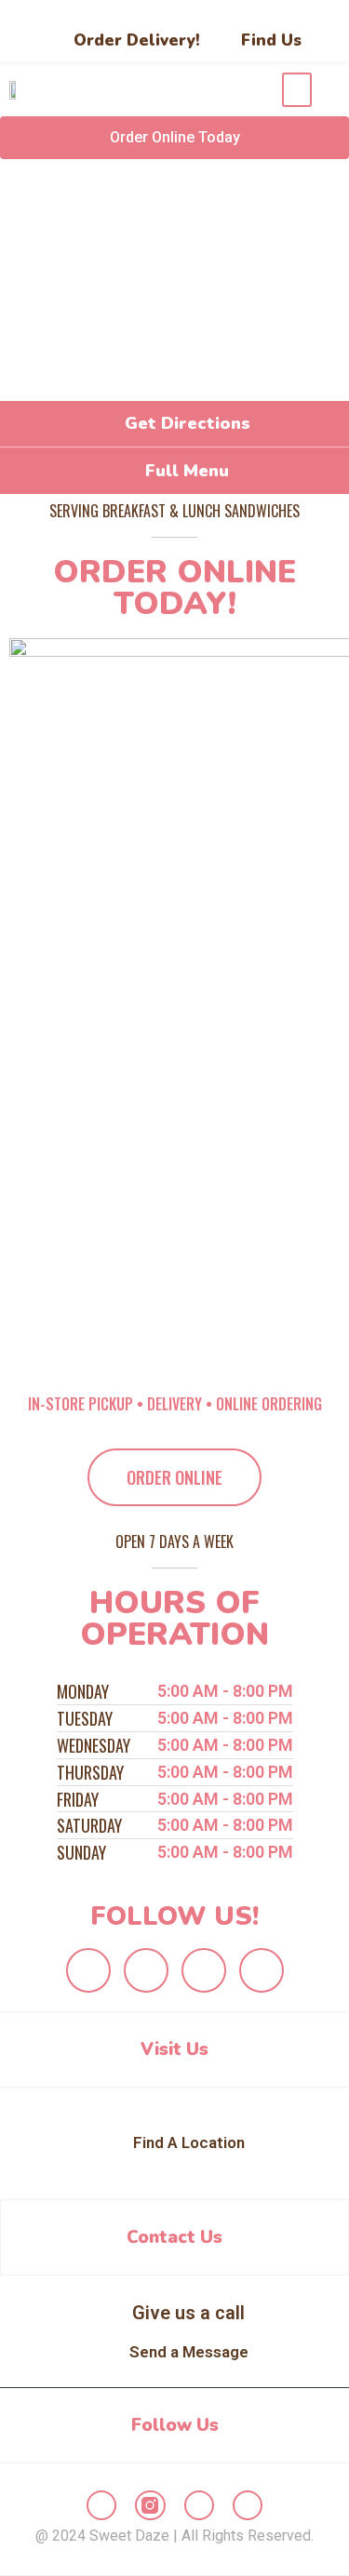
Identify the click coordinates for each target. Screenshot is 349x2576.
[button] (297, 90)
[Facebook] (88, 1970)
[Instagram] (146, 1970)
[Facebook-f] (101, 2505)
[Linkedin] (204, 1970)
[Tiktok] (262, 1970)
